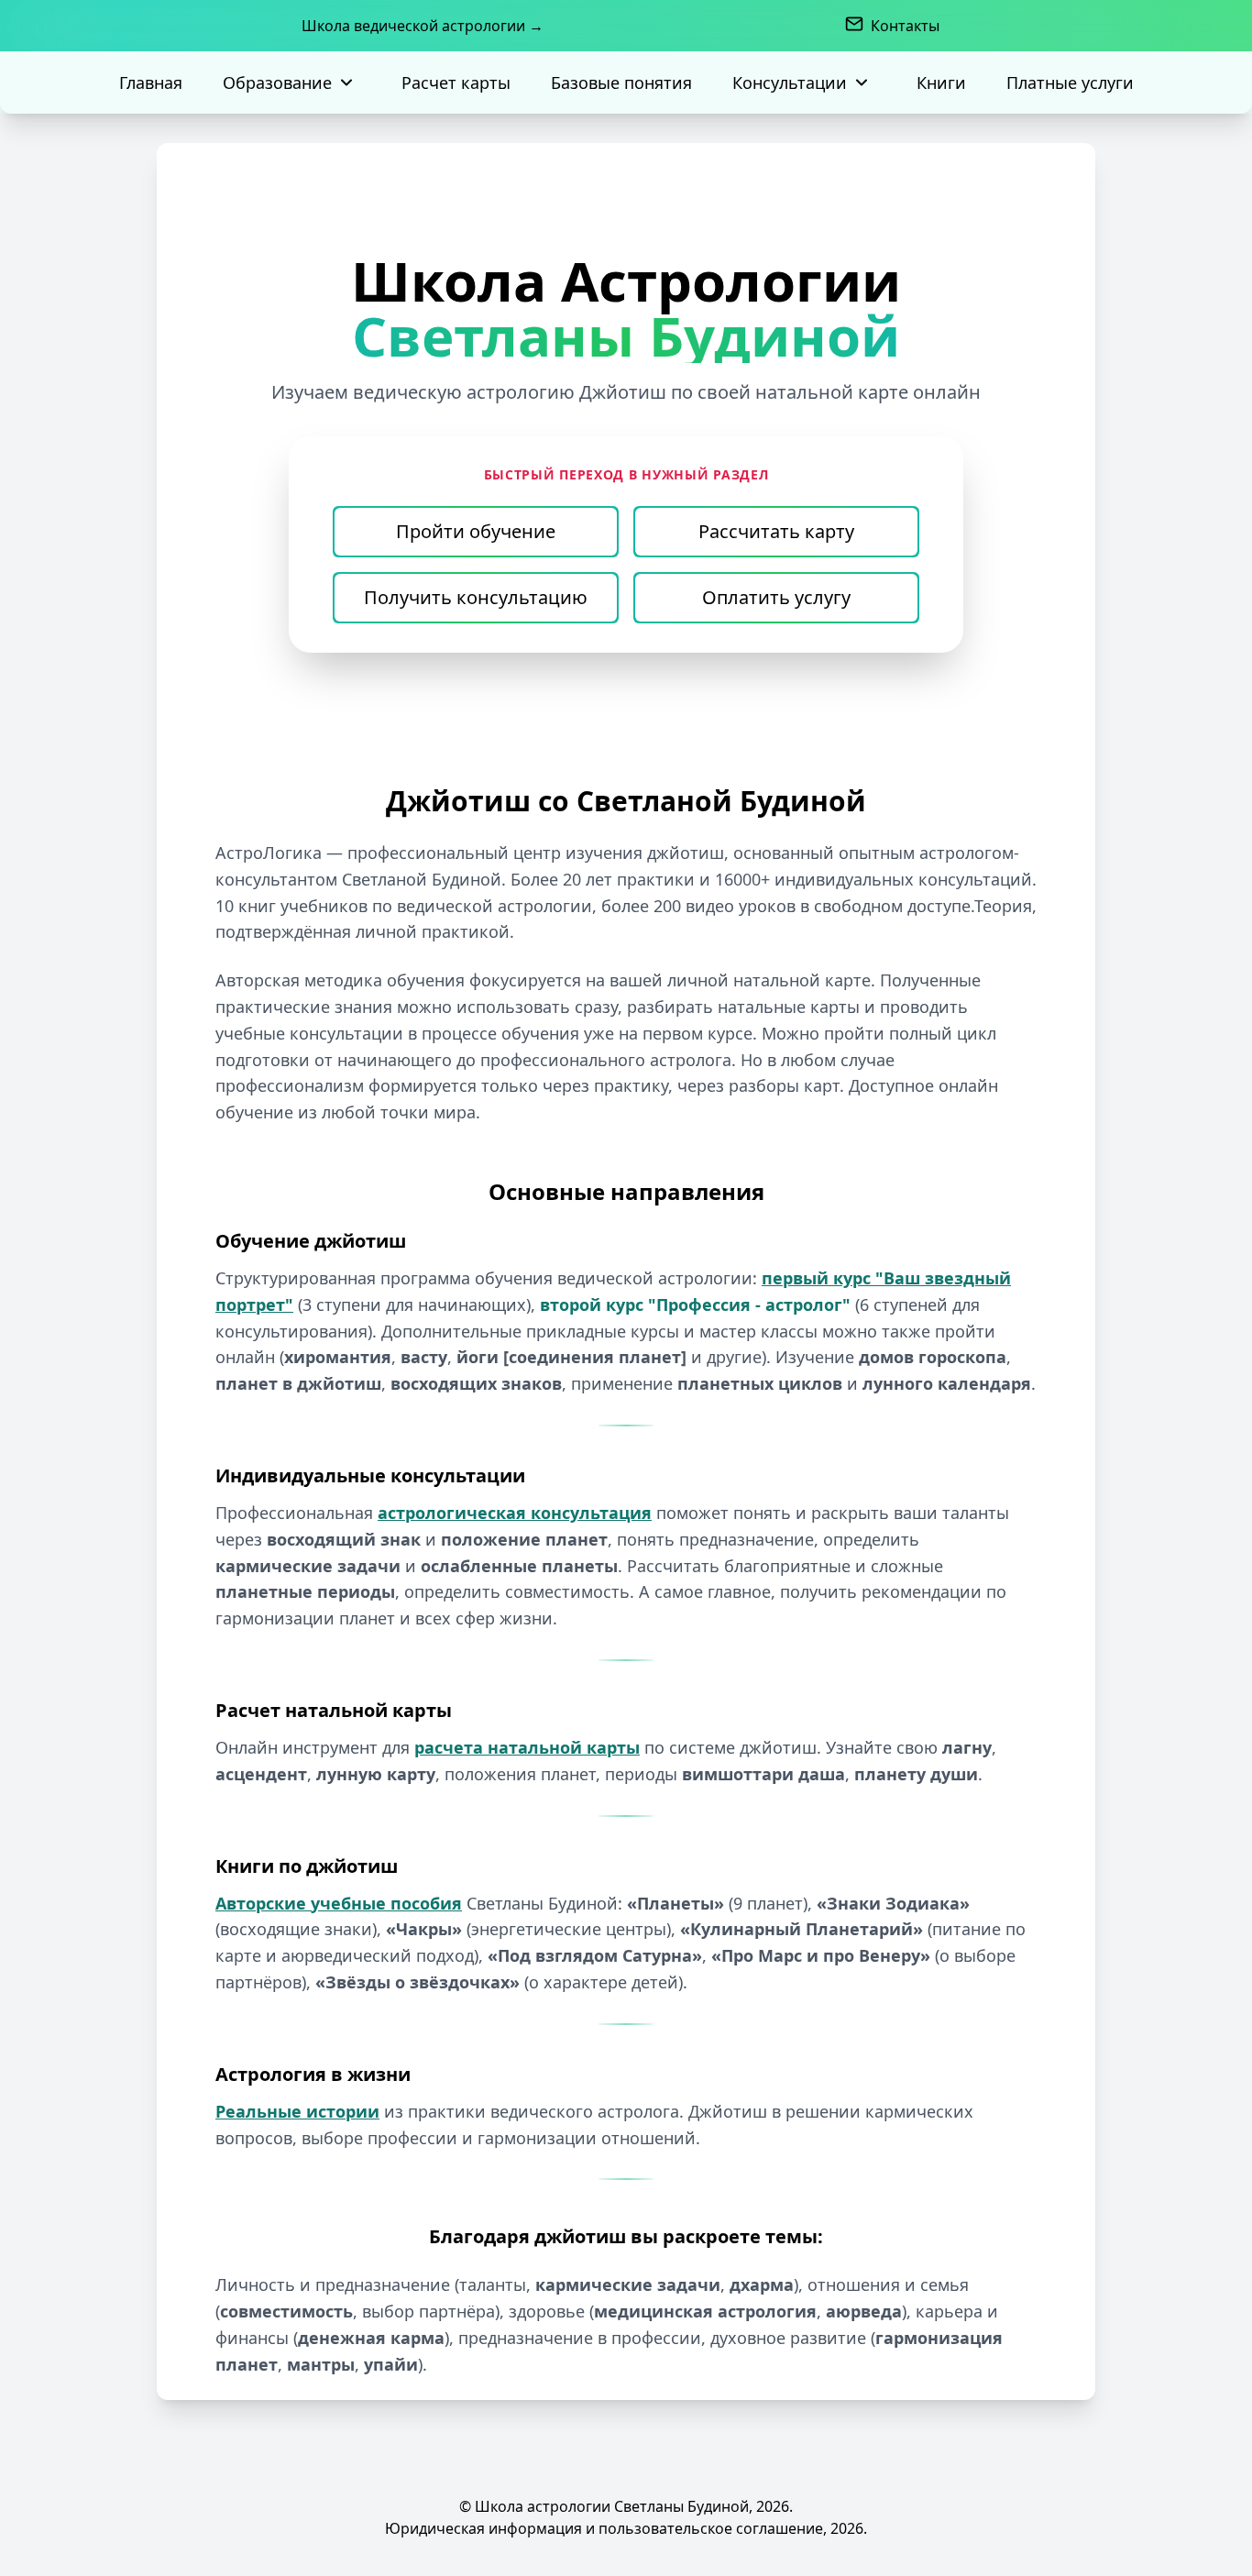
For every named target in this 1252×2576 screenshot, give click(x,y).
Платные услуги (1070, 83)
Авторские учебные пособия (339, 1903)
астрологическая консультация (515, 1513)
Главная (151, 83)
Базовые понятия (621, 83)
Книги (941, 83)
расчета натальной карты (527, 1747)
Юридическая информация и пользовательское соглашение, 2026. (626, 2528)
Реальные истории (297, 2111)
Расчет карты (456, 83)
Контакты (905, 26)
